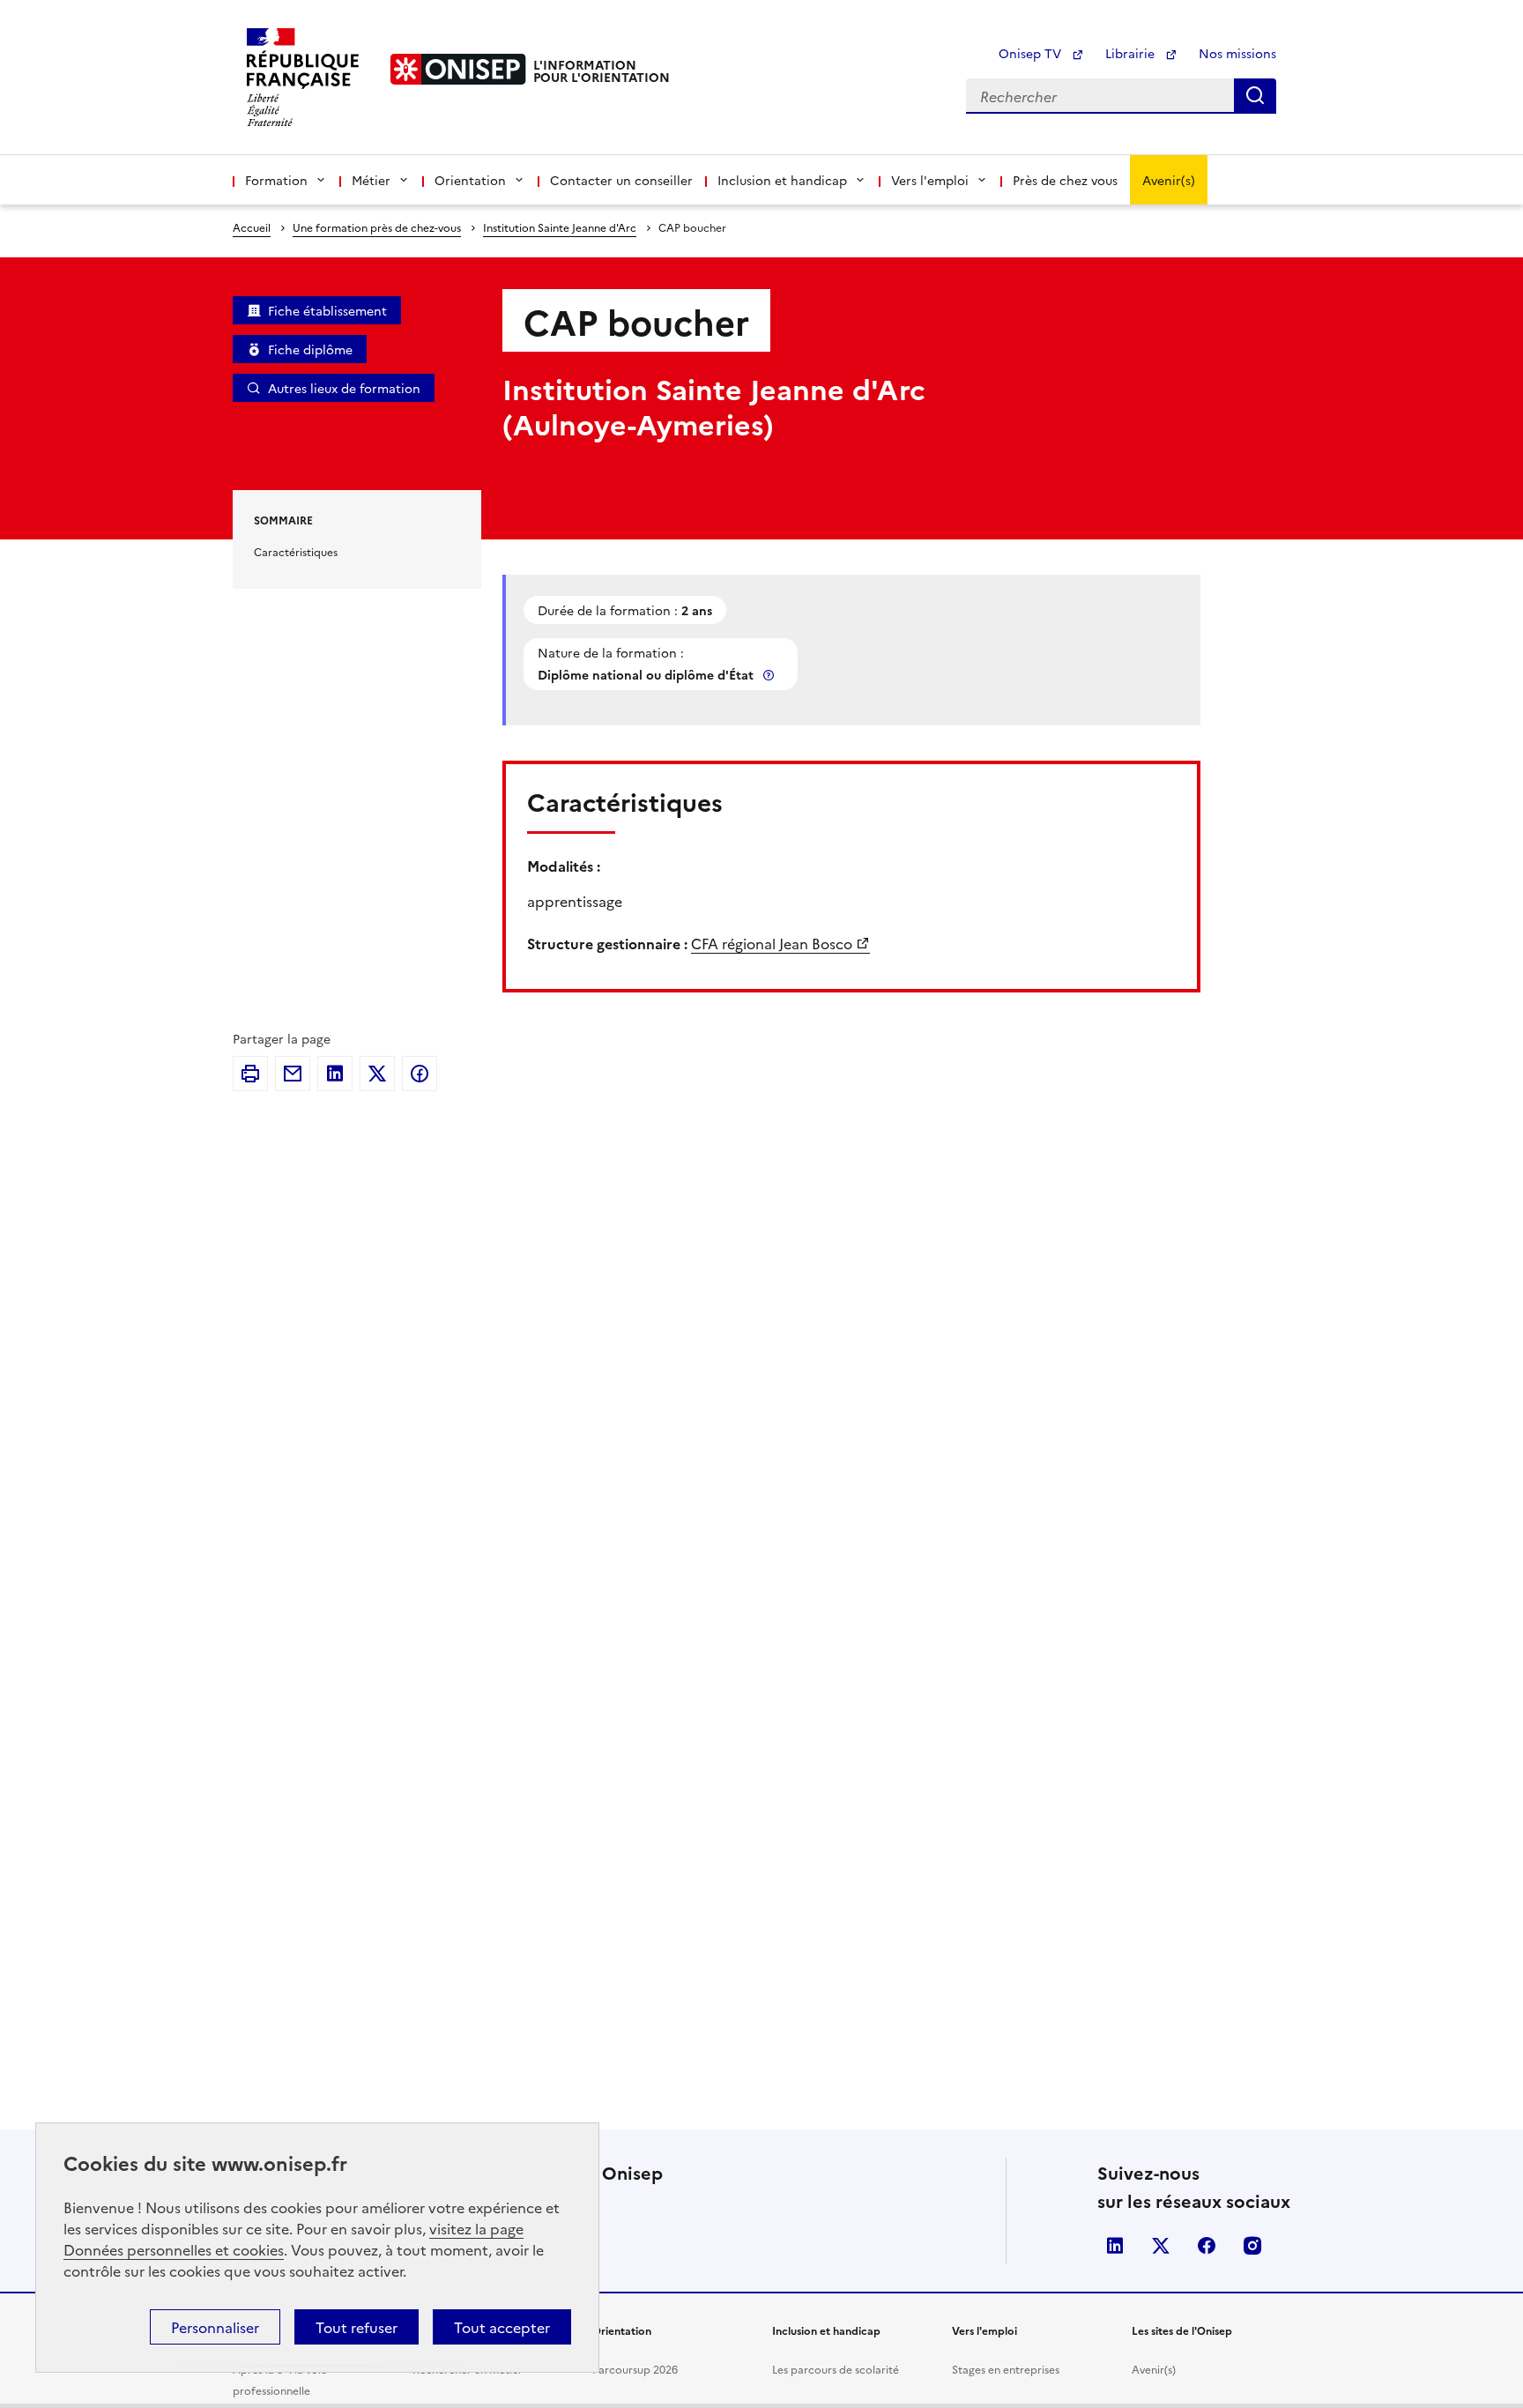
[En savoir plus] (770, 675)
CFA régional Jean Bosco (772, 943)
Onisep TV (1032, 53)
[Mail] (293, 1074)
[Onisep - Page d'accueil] (458, 69)
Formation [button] (276, 180)
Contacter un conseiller (621, 180)
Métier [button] (371, 180)
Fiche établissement (327, 310)
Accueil (252, 227)
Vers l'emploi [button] (930, 180)
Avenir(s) (1169, 180)
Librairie (1132, 53)
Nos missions (1237, 53)
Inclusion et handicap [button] (782, 180)
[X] (377, 1074)
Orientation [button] (470, 180)
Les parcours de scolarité (836, 2369)
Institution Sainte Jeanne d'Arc (560, 227)
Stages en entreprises (1006, 2369)
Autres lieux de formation (344, 388)
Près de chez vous (1065, 180)
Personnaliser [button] (215, 2327)
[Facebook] (420, 1074)
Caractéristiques (296, 551)
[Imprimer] (250, 1074)
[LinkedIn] (335, 1074)
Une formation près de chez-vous (377, 227)
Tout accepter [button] (502, 2327)
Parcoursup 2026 (635, 2369)
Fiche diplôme (310, 349)
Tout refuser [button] (357, 2327)
